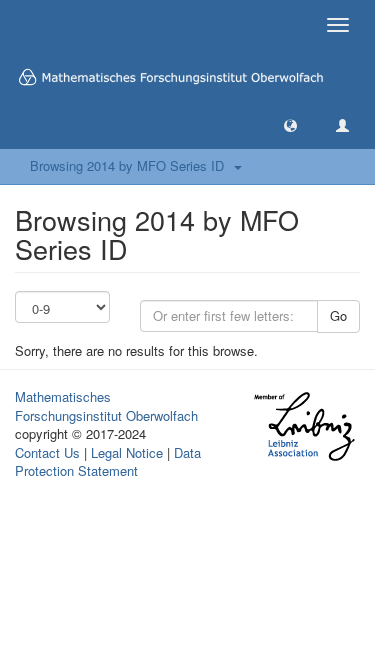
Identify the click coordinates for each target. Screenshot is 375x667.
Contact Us (47, 452)
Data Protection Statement (108, 462)
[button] (290, 124)
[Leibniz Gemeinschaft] (303, 426)
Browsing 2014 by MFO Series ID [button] (131, 165)
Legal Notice (127, 452)
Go (338, 315)
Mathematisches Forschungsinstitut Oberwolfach (106, 406)
